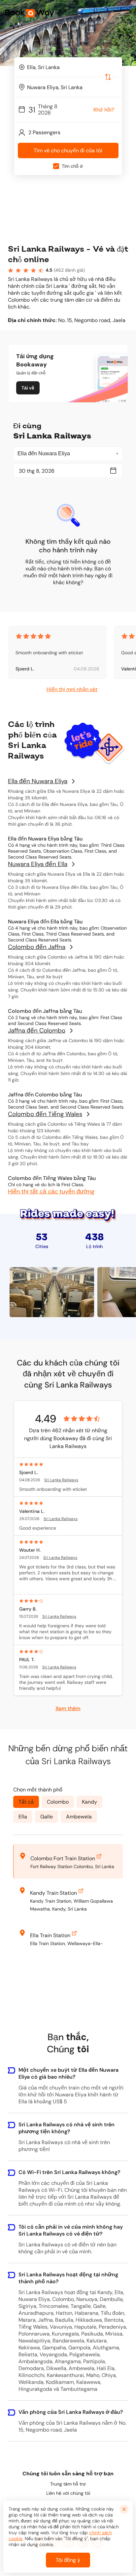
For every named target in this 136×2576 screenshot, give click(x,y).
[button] (127, 13)
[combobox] (68, 67)
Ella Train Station (50, 1935)
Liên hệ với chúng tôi (68, 2493)
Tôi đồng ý (68, 2560)
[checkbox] (56, 166)
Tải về (28, 388)
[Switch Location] (108, 77)
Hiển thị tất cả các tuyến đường (51, 1191)
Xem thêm (68, 1708)
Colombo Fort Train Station (63, 1858)
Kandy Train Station (53, 1893)
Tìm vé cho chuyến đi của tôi (68, 150)
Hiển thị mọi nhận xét (72, 689)
